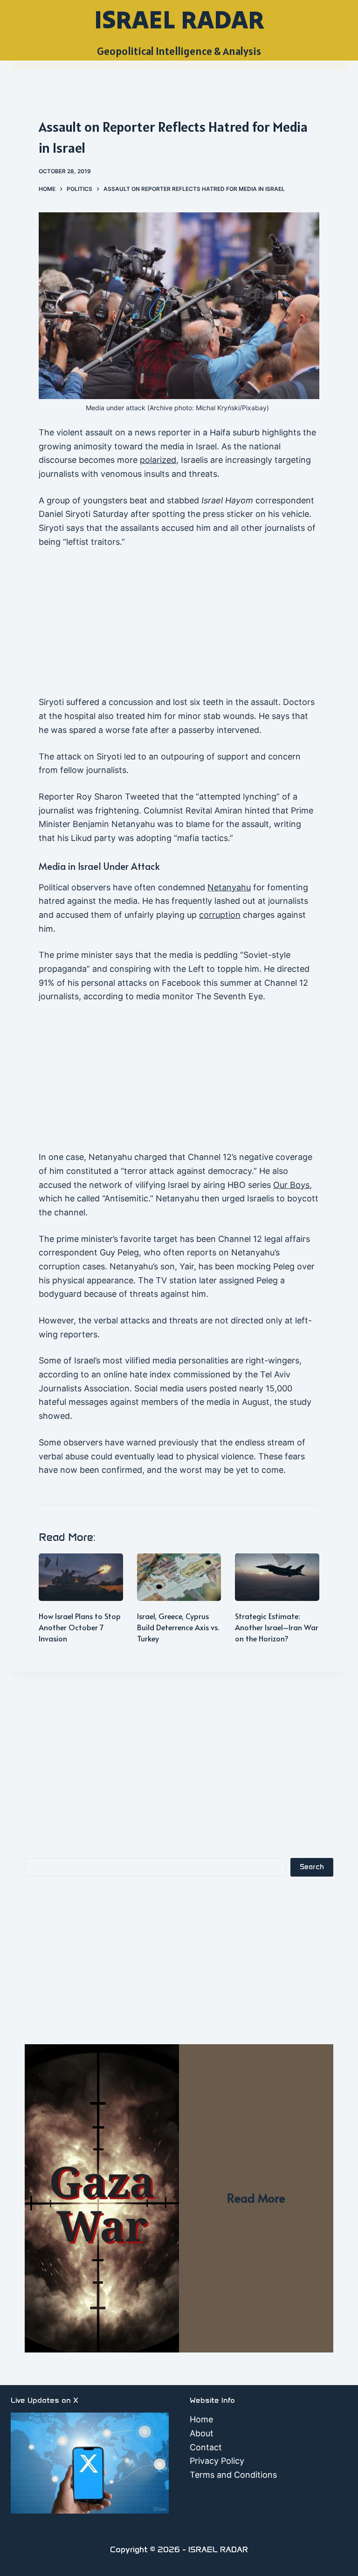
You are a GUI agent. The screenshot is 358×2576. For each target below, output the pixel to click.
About (202, 2433)
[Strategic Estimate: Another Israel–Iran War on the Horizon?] (277, 1577)
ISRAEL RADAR (179, 19)
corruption (220, 915)
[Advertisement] (179, 626)
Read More (256, 2198)
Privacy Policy (217, 2461)
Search (312, 1867)
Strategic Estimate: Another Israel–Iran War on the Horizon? (277, 1627)
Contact (206, 2447)
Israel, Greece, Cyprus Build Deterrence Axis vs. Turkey (178, 1627)
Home (201, 2419)
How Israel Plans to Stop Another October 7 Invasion (80, 1627)
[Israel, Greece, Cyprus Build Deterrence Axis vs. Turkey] (179, 1577)
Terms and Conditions (233, 2475)
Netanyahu (229, 887)
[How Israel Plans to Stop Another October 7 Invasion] (81, 1577)
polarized (158, 460)
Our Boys (291, 1185)
